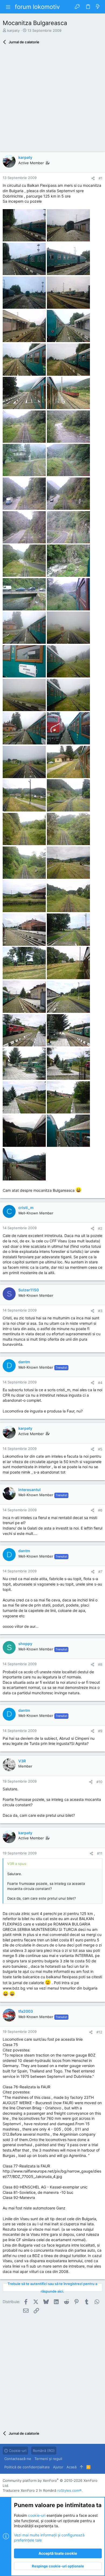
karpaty (13, 30)
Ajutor (58, 2467)
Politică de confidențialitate (27, 2467)
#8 (100, 1664)
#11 (100, 1853)
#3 (100, 1311)
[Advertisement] (52, 100)
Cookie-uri (17, 2451)
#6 (100, 1510)
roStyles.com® (69, 2490)
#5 (100, 1449)
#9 (100, 1731)
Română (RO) (44, 2451)
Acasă (71, 2467)
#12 (99, 2032)
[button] (8, 7)
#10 (99, 1782)
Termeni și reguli (48, 2459)
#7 (100, 1572)
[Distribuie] (93, 178)
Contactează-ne (18, 2459)
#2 (100, 1228)
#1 (100, 178)
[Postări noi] (98, 7)
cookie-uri (37, 2515)
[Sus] (81, 2467)
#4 (100, 1383)
